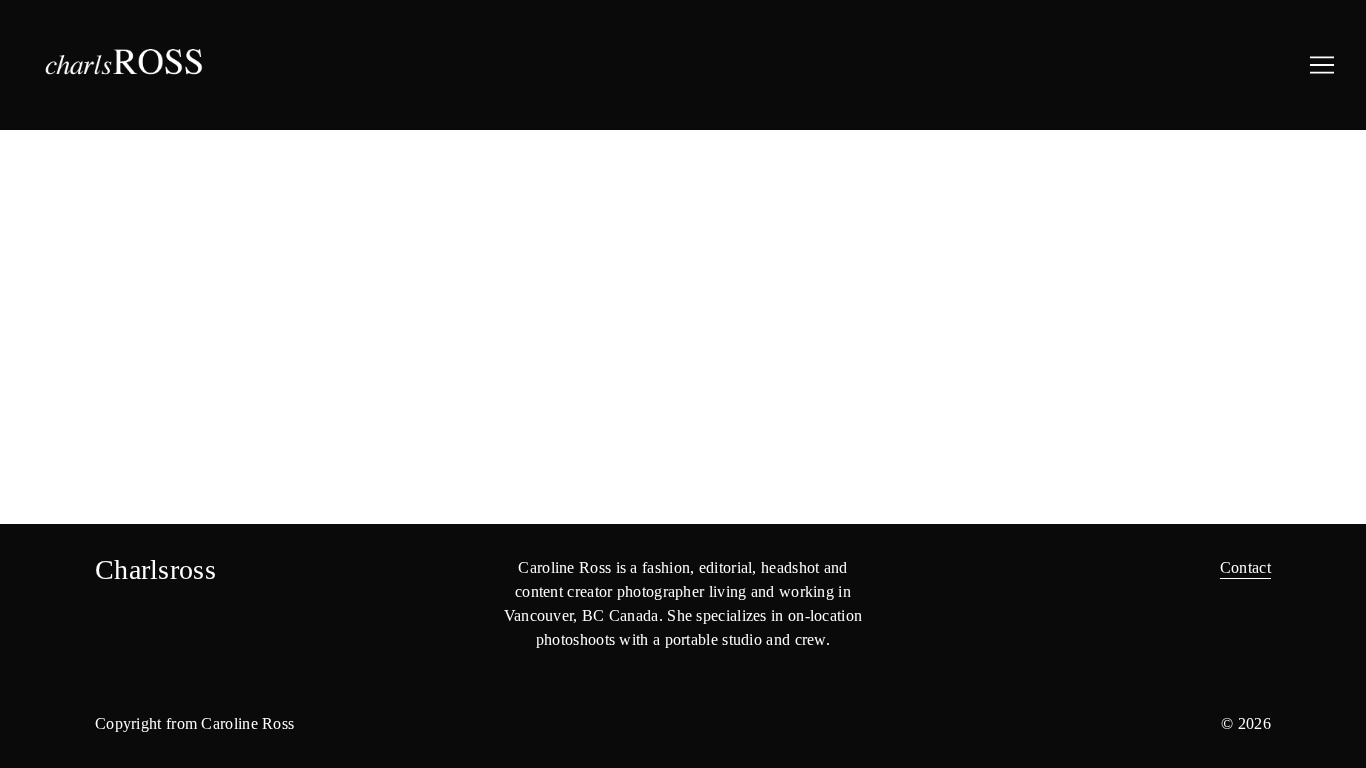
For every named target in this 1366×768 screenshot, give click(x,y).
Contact (1245, 567)
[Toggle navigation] (1322, 65)
